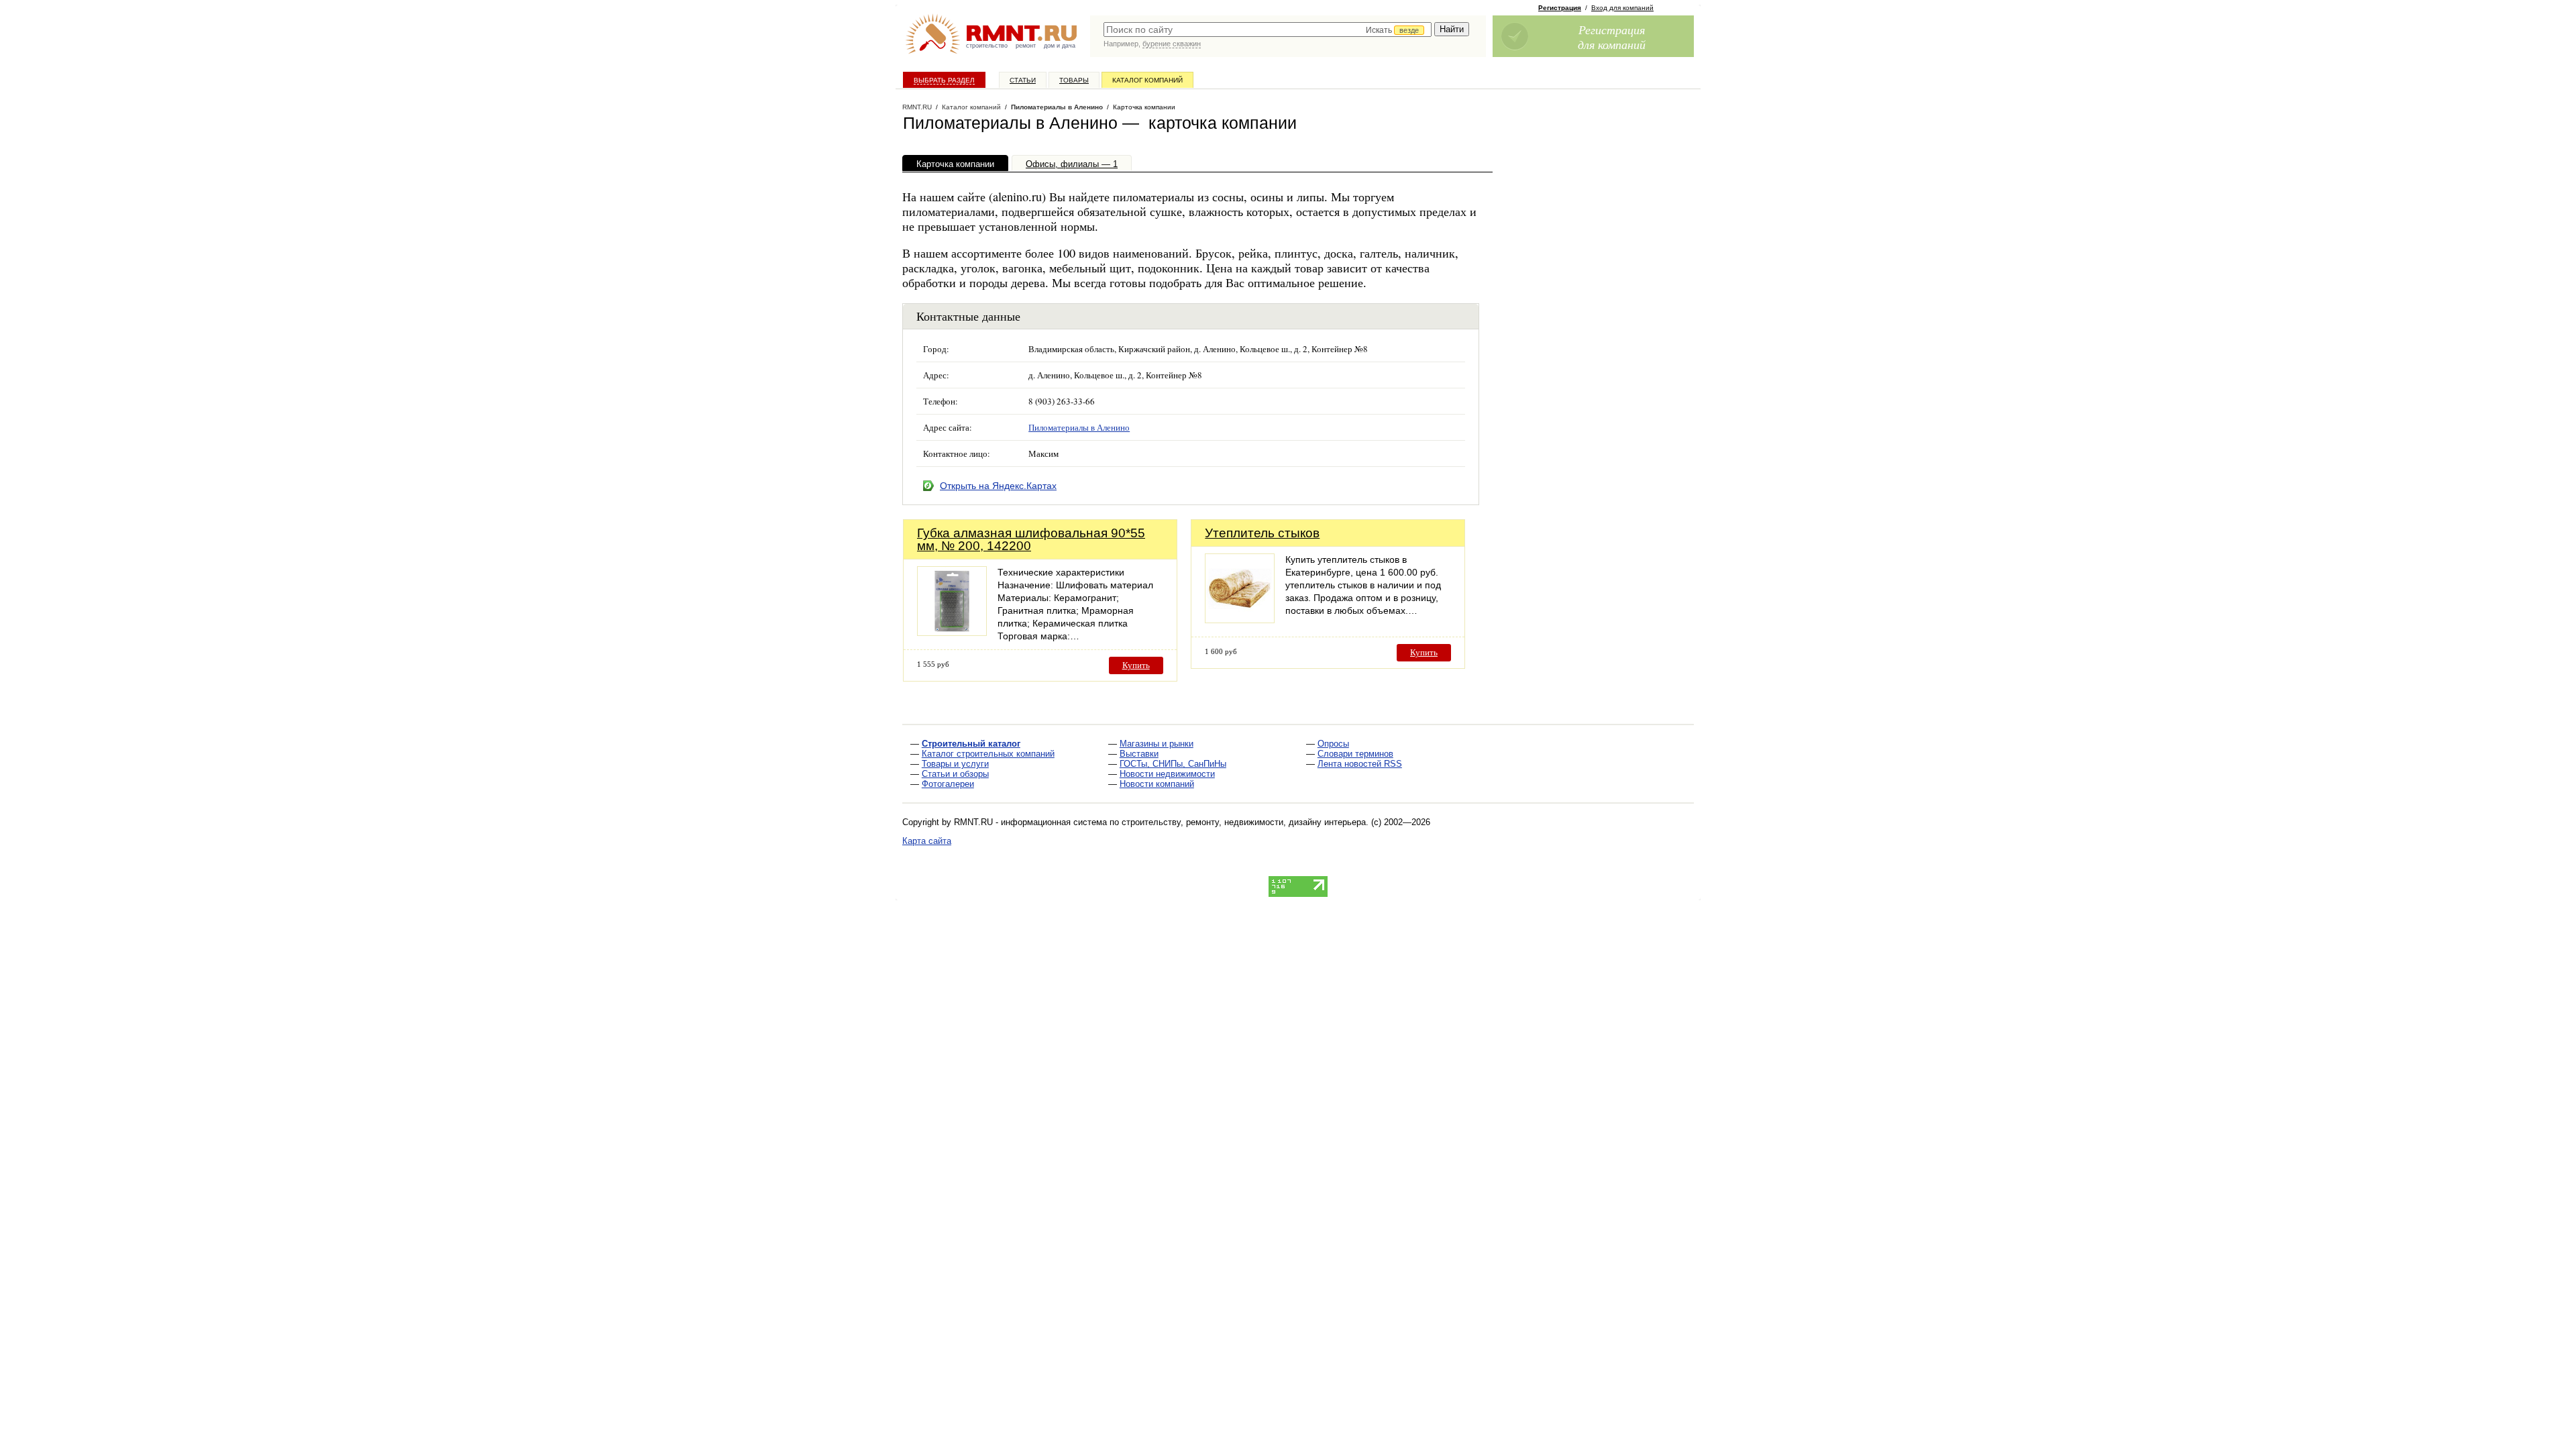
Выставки (1139, 754)
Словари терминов (1355, 754)
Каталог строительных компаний (988, 754)
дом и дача (1060, 46)
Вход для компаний (1622, 8)
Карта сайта (927, 841)
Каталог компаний (1147, 80)
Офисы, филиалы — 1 (1072, 164)
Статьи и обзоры (955, 774)
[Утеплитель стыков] (1240, 620)
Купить (1136, 665)
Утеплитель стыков (1262, 533)
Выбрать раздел (944, 80)
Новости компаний (1157, 784)
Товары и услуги (955, 764)
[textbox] (1268, 30)
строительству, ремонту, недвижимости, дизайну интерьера (1244, 822)
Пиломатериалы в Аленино (1057, 107)
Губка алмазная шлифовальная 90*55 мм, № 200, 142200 (1031, 539)
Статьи (1023, 80)
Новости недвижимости (1167, 774)
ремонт (1026, 46)
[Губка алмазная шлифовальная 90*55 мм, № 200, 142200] (952, 632)
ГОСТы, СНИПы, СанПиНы (1173, 764)
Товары (1074, 80)
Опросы (1333, 744)
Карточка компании (955, 164)
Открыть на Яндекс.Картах (998, 486)
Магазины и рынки (1157, 744)
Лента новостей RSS (1360, 764)
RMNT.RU (917, 107)
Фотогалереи (948, 784)
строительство (987, 46)
